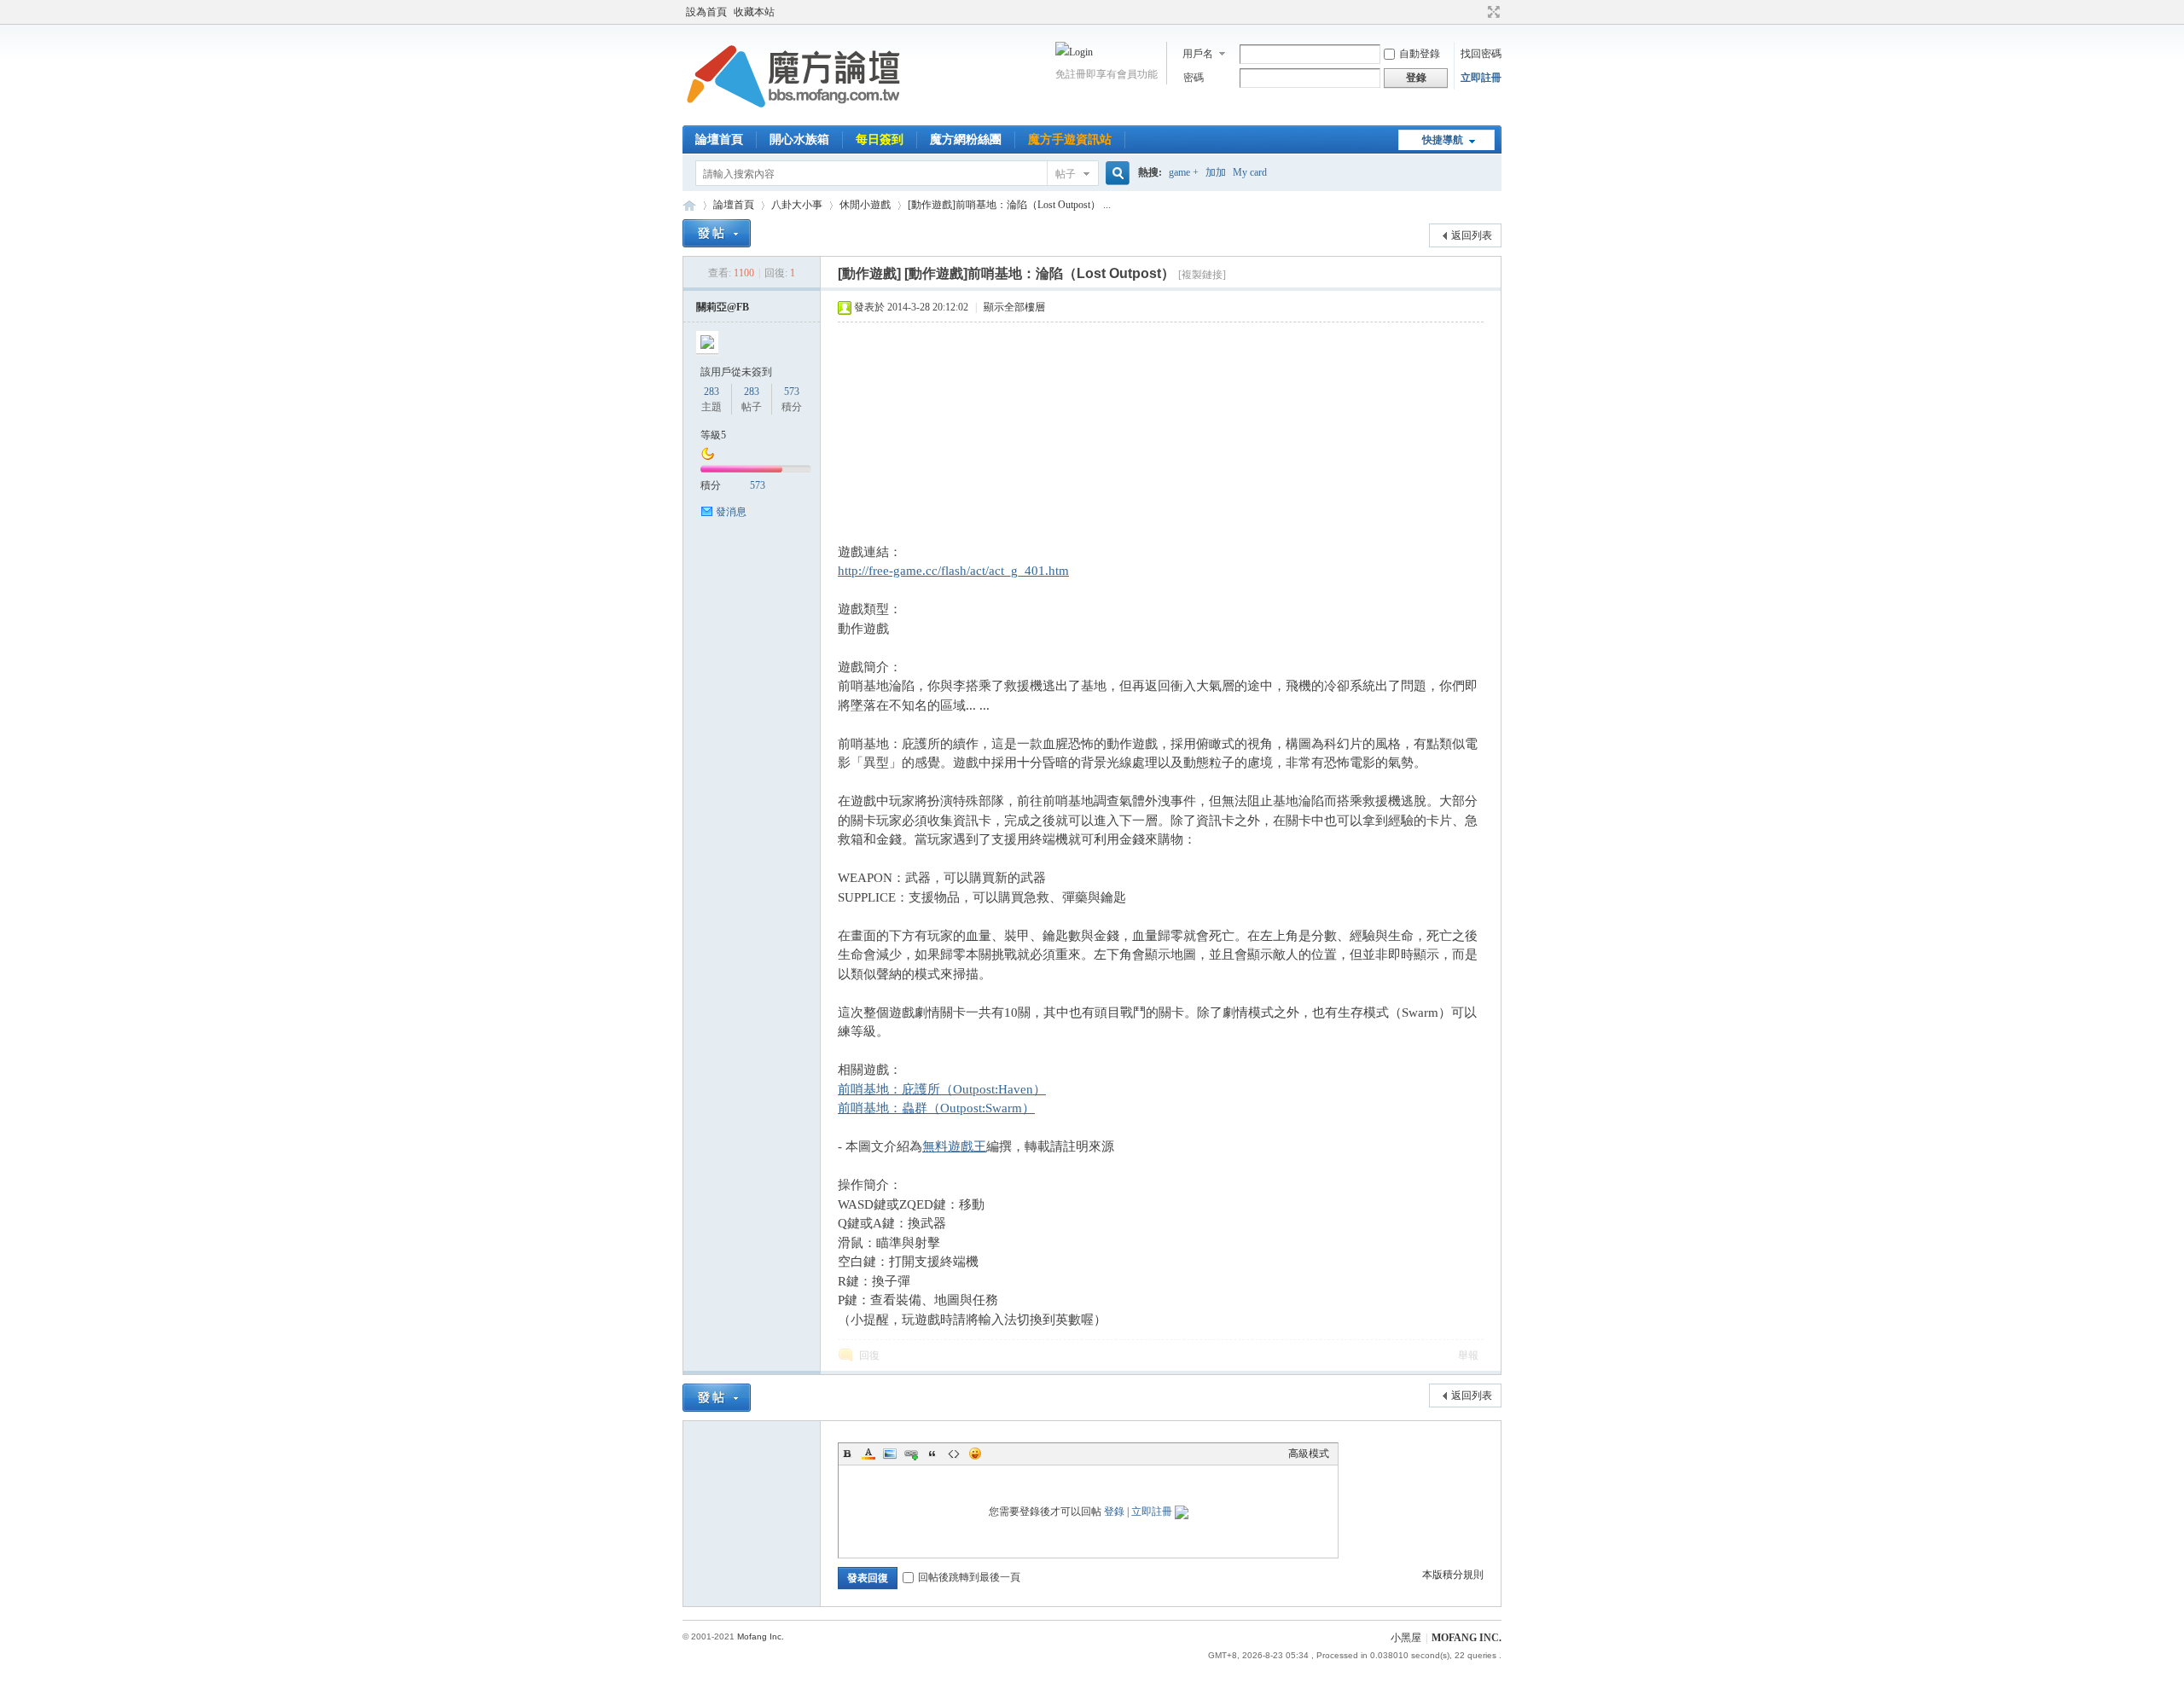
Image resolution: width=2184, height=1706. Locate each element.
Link (911, 1454)
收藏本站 (754, 12)
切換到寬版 (1492, 12)
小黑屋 (1406, 1638)
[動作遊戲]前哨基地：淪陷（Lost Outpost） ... (1009, 205)
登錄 (1114, 1512)
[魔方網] (793, 115)
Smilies (975, 1454)
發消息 (731, 512)
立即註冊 (1481, 78)
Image (890, 1454)
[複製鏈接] (1202, 275)
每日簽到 (880, 139)
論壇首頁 (719, 139)
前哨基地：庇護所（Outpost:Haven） (942, 1089)
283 (712, 392)
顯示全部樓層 (1014, 307)
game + (1184, 172)
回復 (869, 1355)
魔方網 (689, 205)
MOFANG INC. (1467, 1638)
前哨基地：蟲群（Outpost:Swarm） (936, 1108)
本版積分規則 (1453, 1575)
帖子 (1066, 174)
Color (868, 1454)
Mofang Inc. (761, 1636)
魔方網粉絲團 (966, 139)
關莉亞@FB (723, 307)
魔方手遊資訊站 (1070, 139)
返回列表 (1472, 235)
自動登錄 (1420, 54)
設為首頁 (706, 12)
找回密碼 (1481, 54)
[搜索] (1115, 174)
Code (954, 1454)
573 (792, 392)
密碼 (1194, 78)
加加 (1216, 172)
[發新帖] (717, 233)
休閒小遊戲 (865, 205)
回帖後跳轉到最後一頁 (969, 1577)
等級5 (713, 435)
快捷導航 (1443, 140)
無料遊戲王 (954, 1146)
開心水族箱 (799, 139)
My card (1250, 172)
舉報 (1468, 1355)
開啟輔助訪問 (1478, 12)
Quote (932, 1454)
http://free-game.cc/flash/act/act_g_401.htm (953, 571)
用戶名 (1198, 54)
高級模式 (1309, 1454)
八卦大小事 (797, 205)
